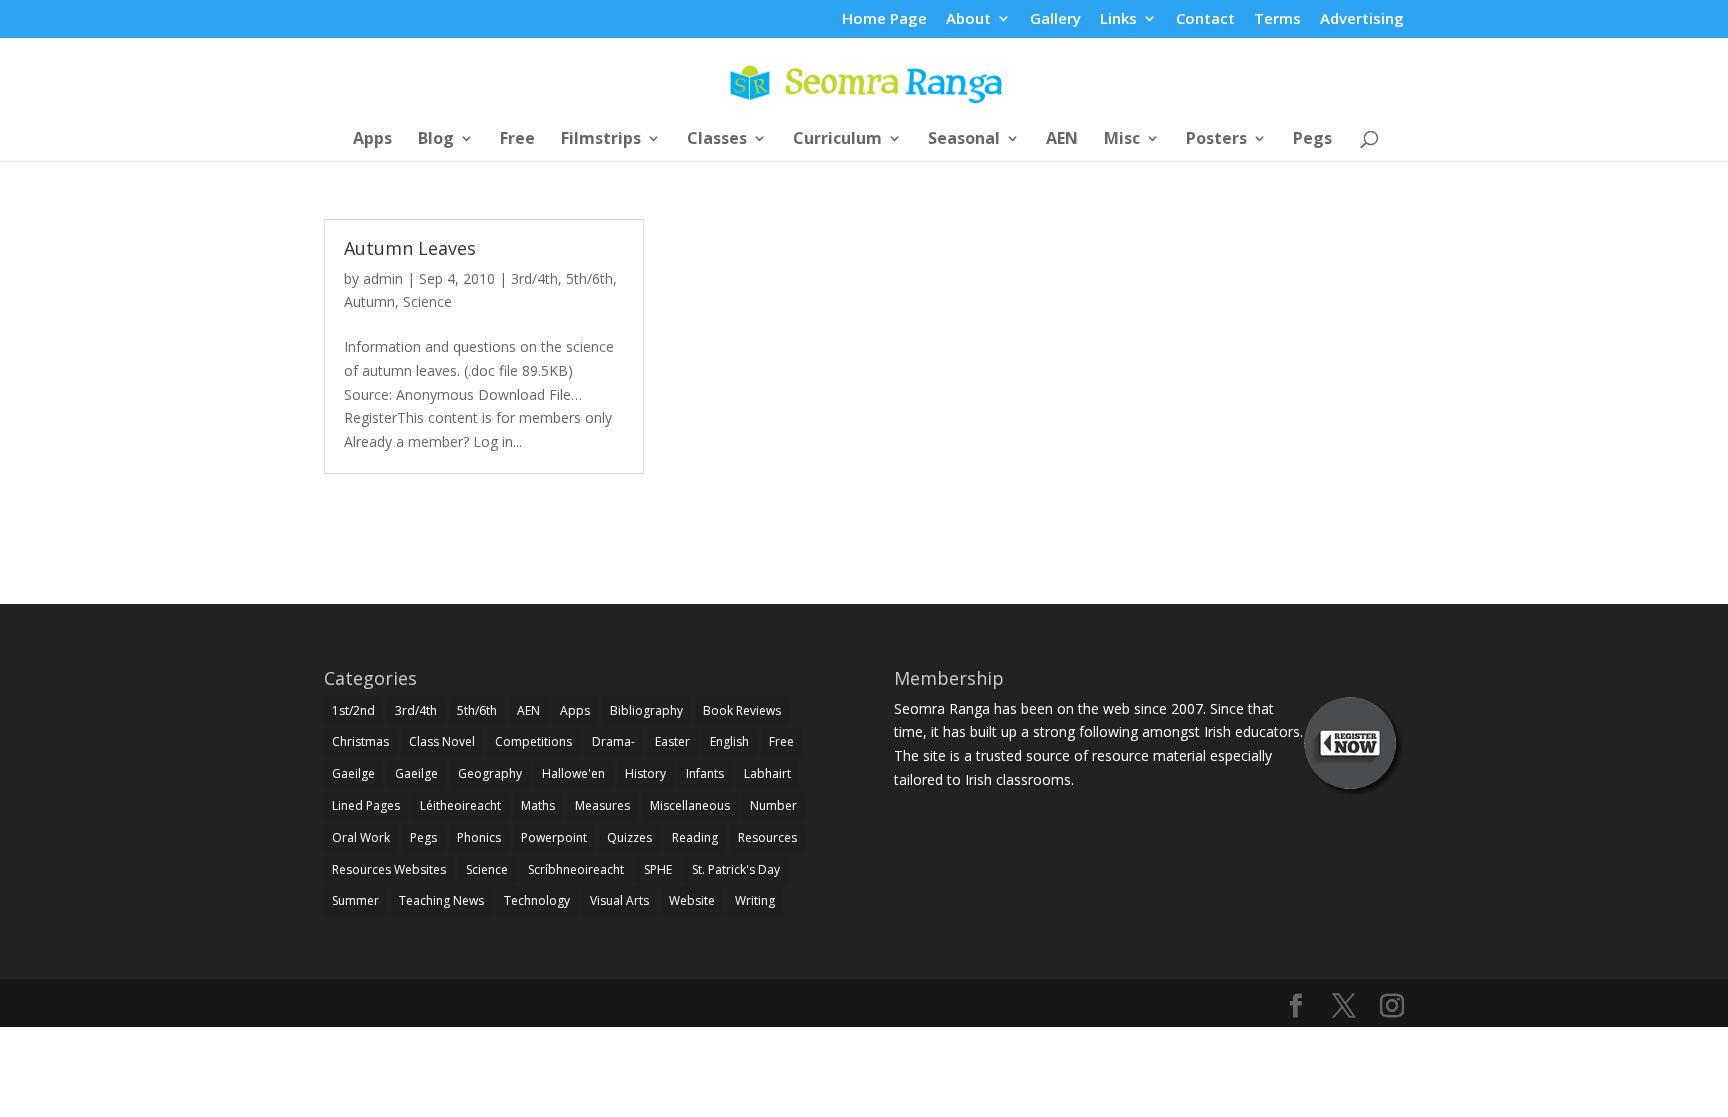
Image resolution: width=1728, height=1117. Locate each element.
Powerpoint (554, 837)
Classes (717, 140)
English (729, 741)
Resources (767, 837)
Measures (602, 805)
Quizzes (629, 837)
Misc (1122, 140)
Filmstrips (601, 140)
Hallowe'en (573, 773)
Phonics (479, 837)
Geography (490, 773)
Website (692, 900)
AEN (1062, 140)
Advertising (1362, 19)
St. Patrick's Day (736, 869)
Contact (1205, 19)
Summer (355, 900)
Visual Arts (619, 900)
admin (383, 278)
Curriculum (837, 140)
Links (1118, 19)
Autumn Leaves (410, 248)
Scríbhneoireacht (576, 869)
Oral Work (361, 837)
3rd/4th (534, 278)
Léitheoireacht (460, 805)
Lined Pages (366, 805)
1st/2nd (353, 710)
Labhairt (767, 773)
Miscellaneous (690, 805)
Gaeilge (353, 773)
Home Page (884, 19)
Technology (537, 900)
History (645, 773)
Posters (1216, 140)
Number (773, 805)
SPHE (658, 869)
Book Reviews (742, 710)
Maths (538, 805)
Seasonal (964, 140)
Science (427, 301)
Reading (695, 837)
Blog (436, 140)
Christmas (360, 741)
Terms (1277, 19)
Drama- (613, 741)
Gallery (1055, 19)
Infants (705, 773)
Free (517, 140)
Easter (672, 741)
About (968, 19)
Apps (372, 140)
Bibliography (646, 710)
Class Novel (442, 741)
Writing (755, 900)
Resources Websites (389, 869)
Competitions (533, 741)
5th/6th (589, 278)
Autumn (369, 301)
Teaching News (441, 900)
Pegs (1312, 140)
